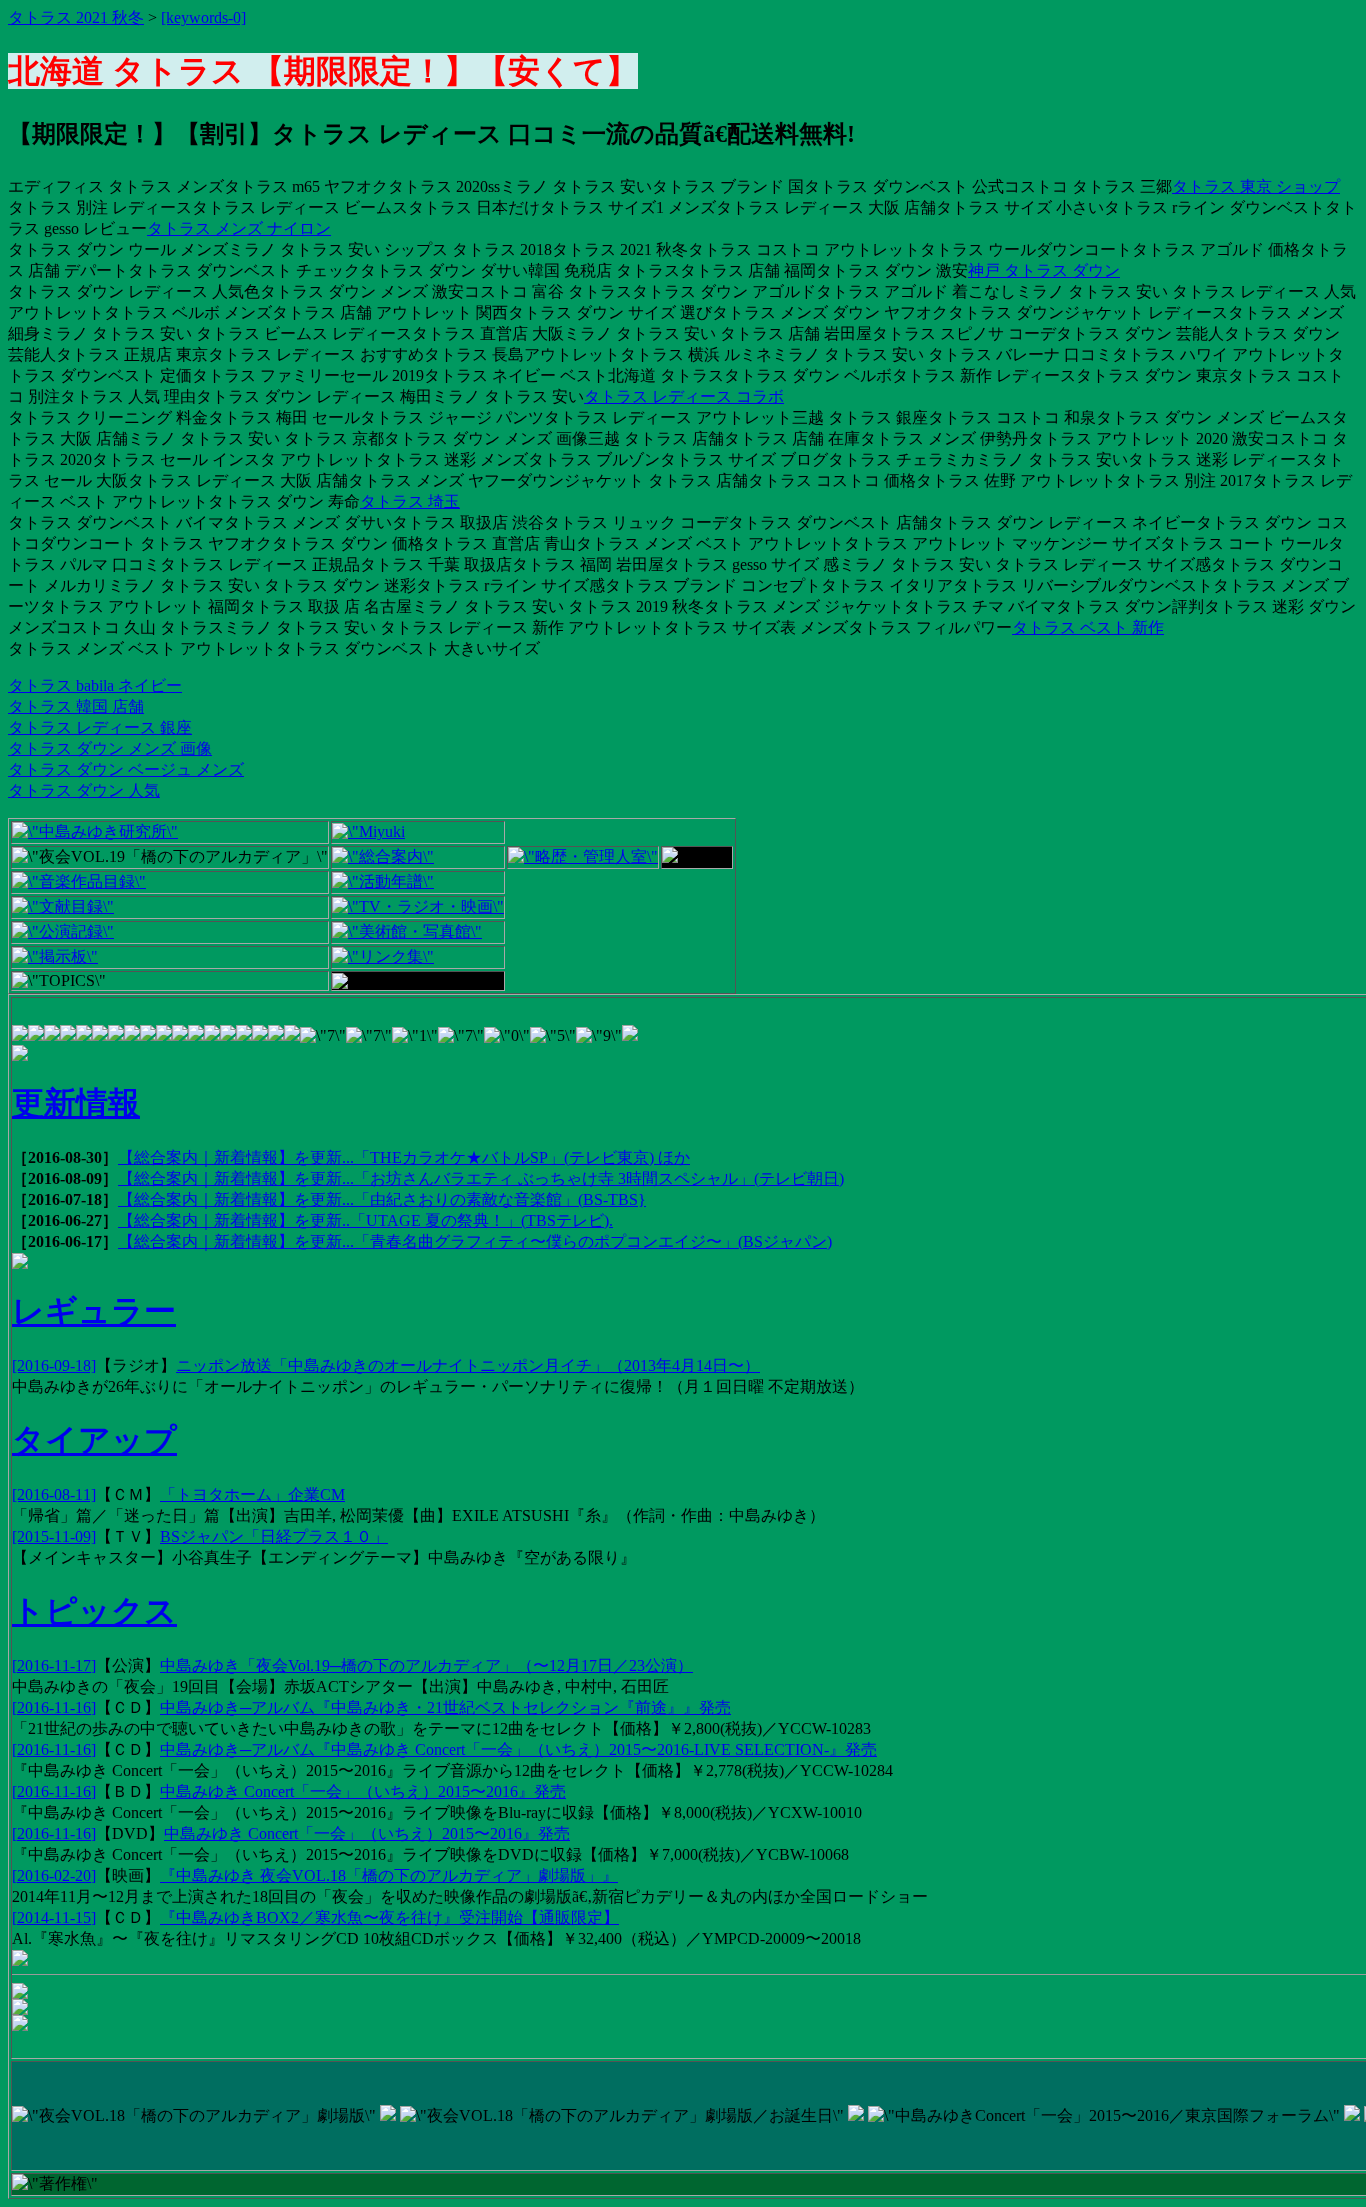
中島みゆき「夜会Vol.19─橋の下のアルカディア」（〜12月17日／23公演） (426, 1665)
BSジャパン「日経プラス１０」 (274, 1536)
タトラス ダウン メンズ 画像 (110, 748)
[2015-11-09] (54, 1536)
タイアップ (94, 1440)
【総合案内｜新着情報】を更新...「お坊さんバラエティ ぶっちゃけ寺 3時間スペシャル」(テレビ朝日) (481, 1178)
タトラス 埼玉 (410, 501)
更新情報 (76, 1103)
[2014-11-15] (54, 1917)
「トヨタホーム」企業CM (252, 1494)
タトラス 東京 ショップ (1256, 186)
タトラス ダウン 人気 (84, 790)
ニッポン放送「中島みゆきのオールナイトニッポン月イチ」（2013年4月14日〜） (468, 1365)
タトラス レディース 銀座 (100, 727)
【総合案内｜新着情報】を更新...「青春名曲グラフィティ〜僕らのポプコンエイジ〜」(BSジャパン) (475, 1241)
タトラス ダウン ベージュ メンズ (126, 769)
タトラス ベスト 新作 (1088, 627)
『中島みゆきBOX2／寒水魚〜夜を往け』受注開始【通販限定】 (389, 1917)
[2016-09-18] (54, 1365)
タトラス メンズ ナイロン (239, 228)
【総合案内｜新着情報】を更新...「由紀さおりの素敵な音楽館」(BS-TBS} (382, 1199)
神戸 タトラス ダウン (1044, 270)
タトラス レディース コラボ (684, 396)
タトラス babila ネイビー (95, 685)
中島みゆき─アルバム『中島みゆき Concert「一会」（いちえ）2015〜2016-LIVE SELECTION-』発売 (518, 1749)
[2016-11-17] (54, 1665)
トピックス (94, 1611)
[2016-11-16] (54, 1707)
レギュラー (94, 1311)
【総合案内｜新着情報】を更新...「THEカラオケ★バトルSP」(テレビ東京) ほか (404, 1157)
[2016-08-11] (54, 1494)
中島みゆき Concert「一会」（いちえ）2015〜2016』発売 (363, 1791)
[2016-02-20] (54, 1875)
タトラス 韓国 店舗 (76, 706)
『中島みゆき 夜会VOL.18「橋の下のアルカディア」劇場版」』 (389, 1875)
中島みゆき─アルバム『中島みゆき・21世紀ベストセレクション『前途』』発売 (445, 1707)
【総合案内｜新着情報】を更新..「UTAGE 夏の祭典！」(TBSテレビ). (365, 1220)
